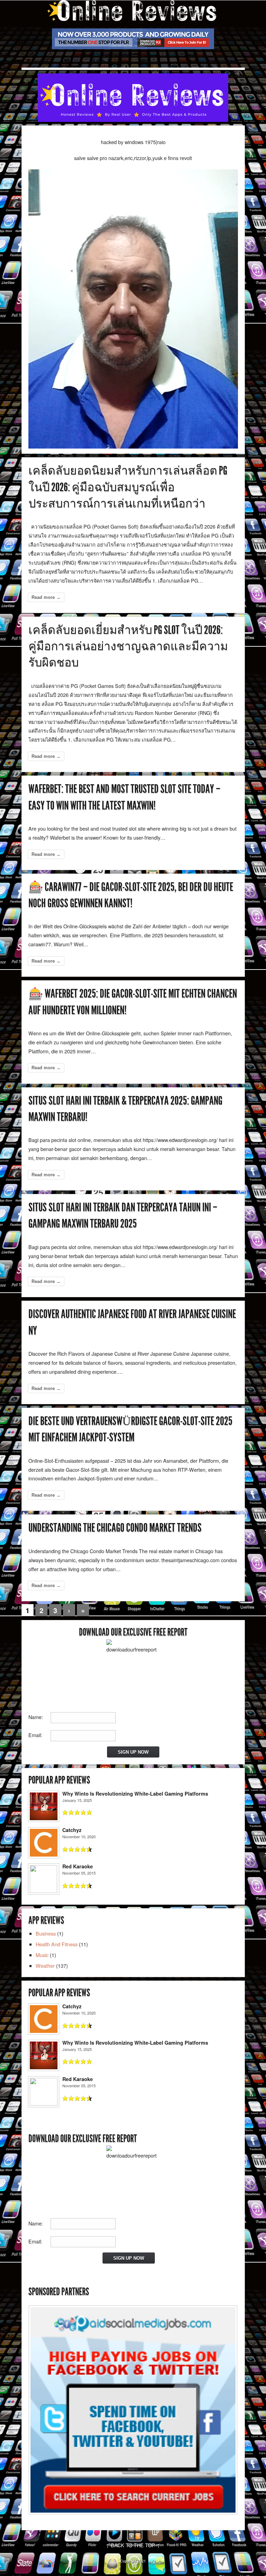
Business (46, 1933)
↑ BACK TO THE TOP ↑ (133, 2545)
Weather (45, 1966)
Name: (36, 1717)
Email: (35, 1735)
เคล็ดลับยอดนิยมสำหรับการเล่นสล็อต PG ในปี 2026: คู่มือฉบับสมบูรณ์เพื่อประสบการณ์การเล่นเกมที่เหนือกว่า (128, 487)
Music (42, 1955)
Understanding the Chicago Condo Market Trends (115, 1528)
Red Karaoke (78, 1866)
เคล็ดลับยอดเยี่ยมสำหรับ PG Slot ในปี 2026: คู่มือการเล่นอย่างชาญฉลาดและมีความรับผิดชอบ (128, 646)
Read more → (46, 597)
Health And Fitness (57, 1944)
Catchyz (72, 1830)
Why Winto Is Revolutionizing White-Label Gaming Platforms (135, 1794)
